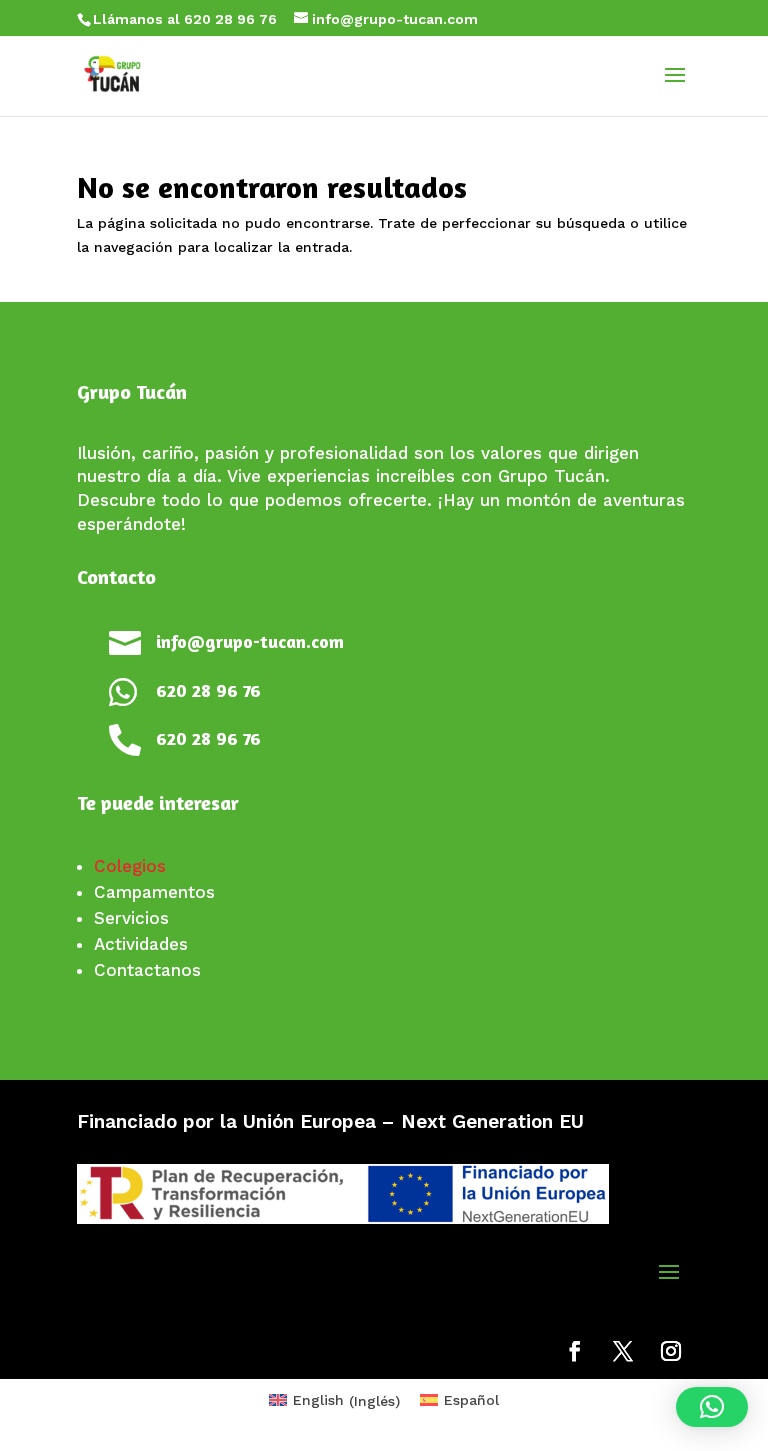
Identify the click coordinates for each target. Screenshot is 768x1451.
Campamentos (154, 892)
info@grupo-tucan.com (250, 641)
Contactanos (147, 970)
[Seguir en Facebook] (575, 1351)
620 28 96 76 (208, 690)
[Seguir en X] (623, 1351)
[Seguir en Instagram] (671, 1351)
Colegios (130, 866)
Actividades (141, 944)
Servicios (131, 918)
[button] (712, 1407)
